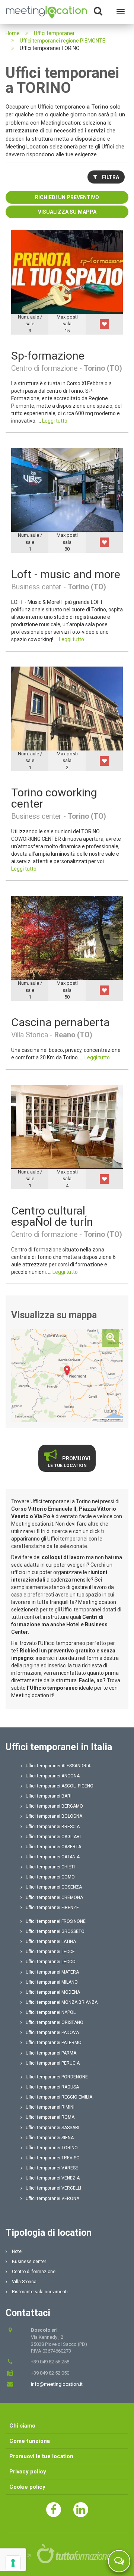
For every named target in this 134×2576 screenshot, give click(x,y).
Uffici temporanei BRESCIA (53, 1827)
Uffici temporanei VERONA (52, 2199)
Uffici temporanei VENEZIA (53, 2178)
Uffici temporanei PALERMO (54, 2043)
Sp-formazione (48, 356)
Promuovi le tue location (41, 2456)
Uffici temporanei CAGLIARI (53, 1837)
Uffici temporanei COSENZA (54, 1887)
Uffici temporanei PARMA (51, 2053)
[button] (104, 324)
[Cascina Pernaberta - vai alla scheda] (67, 938)
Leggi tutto (55, 421)
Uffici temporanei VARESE (52, 2168)
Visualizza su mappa (67, 212)
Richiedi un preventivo (67, 197)
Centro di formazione (33, 2272)
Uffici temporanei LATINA (51, 1942)
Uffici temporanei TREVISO (53, 2158)
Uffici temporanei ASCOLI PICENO (60, 1786)
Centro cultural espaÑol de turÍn (52, 1216)
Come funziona (30, 2441)
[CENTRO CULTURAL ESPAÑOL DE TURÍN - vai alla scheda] (67, 1126)
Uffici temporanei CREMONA (54, 1897)
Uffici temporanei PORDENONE (57, 2077)
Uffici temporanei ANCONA (53, 1776)
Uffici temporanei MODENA (53, 1992)
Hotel (17, 2251)
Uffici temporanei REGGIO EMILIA (59, 2097)
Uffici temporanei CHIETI (50, 1867)
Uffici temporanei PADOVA (52, 2033)
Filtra (110, 177)
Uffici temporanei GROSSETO (55, 1931)
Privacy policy (28, 2472)
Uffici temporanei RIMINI (50, 2107)
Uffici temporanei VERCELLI (53, 2188)
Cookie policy (27, 2487)
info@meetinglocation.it (57, 2384)
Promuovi (69, 1462)
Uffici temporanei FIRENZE (52, 1908)
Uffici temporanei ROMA (50, 2117)
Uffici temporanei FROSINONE (56, 1921)
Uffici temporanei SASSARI (52, 2128)
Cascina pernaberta (60, 1022)
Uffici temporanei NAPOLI (51, 2012)
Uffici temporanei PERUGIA (53, 2063)
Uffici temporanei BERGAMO (54, 1806)
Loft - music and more (66, 574)
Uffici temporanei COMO (50, 1877)
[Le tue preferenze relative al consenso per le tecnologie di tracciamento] (13, 2563)
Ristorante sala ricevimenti (39, 2292)
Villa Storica (24, 2282)
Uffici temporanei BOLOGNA (54, 1816)
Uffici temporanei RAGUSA (52, 2087)
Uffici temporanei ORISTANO (55, 2022)
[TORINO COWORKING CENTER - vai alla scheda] (67, 708)
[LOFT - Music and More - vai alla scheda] (67, 490)
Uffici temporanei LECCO (51, 1962)
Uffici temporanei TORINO (52, 2148)
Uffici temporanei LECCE (50, 1952)
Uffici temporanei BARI (49, 1796)
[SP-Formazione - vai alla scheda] (67, 271)
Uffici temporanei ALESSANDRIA (58, 1766)
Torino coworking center (54, 798)
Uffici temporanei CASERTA (53, 1847)
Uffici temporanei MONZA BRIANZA (62, 2002)
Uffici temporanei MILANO (52, 1982)
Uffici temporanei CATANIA (53, 1857)
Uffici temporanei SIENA (50, 2138)
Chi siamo (22, 2426)
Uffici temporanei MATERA (52, 1972)
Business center (28, 2262)
